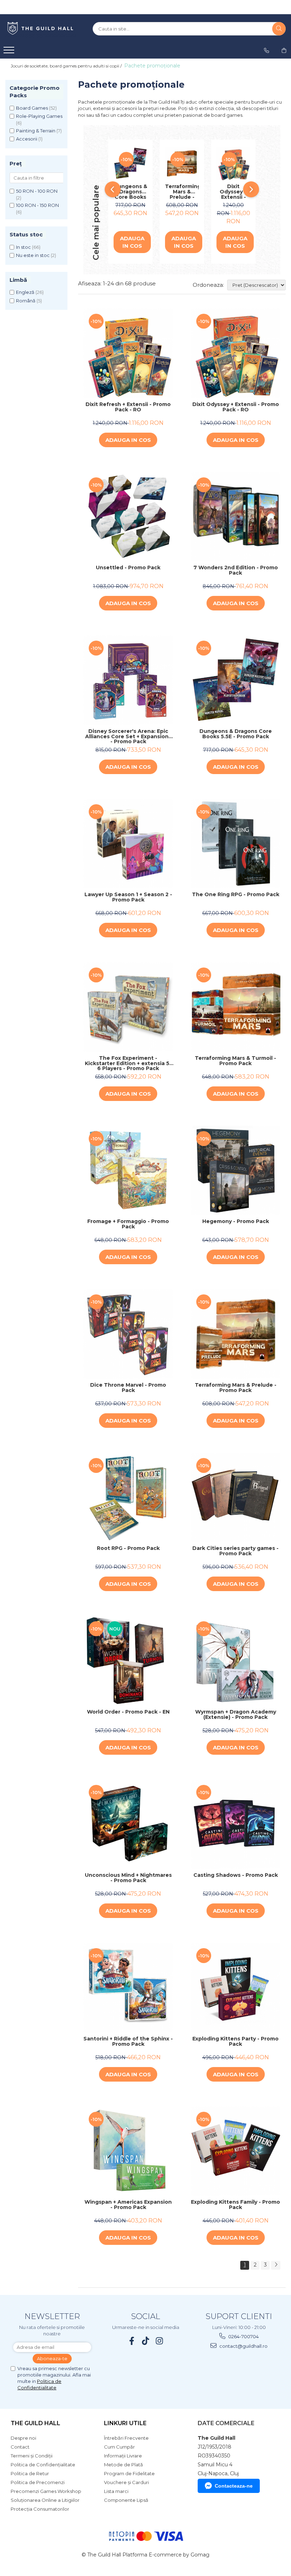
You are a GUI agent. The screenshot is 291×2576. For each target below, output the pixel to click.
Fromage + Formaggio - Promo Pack (128, 1224)
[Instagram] (160, 2341)
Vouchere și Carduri (127, 2482)
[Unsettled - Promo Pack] (128, 517)
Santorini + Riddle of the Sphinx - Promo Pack (128, 2042)
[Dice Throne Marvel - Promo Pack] (128, 1334)
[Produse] (10, 52)
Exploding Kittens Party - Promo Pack (235, 2042)
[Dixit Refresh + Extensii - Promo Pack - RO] (128, 353)
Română (26, 301)
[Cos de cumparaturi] (284, 50)
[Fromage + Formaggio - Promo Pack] (128, 1171)
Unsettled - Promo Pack (128, 568)
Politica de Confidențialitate (43, 2465)
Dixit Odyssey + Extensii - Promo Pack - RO (233, 192)
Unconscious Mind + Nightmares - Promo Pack (128, 1878)
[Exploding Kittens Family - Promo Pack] (236, 2151)
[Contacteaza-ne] (267, 50)
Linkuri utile (125, 2423)
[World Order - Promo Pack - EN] (128, 1661)
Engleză (25, 292)
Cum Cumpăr (119, 2447)
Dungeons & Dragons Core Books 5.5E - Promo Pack (130, 192)
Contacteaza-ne (234, 2486)
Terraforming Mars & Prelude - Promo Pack (182, 192)
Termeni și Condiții (32, 2456)
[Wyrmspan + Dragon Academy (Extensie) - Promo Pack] (236, 1661)
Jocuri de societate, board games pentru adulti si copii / (67, 66)
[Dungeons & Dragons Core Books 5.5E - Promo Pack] (130, 163)
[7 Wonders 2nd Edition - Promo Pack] (236, 517)
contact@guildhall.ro (243, 2346)
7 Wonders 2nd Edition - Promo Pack (236, 571)
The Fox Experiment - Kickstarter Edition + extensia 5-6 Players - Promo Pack (128, 1063)
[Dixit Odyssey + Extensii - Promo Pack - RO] (233, 163)
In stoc (23, 247)
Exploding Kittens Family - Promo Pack (235, 2205)
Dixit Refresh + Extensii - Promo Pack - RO (128, 407)
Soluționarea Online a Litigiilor (45, 2500)
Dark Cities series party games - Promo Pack (235, 1551)
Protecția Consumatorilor (40, 2509)
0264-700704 (243, 2336)
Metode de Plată (123, 2465)
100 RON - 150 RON (37, 205)
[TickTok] (146, 2341)
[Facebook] (132, 2341)
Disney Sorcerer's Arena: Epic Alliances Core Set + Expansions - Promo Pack (128, 736)
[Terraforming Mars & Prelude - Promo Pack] (182, 163)
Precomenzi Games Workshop (46, 2491)
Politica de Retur (30, 2473)
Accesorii (27, 139)
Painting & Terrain (36, 131)
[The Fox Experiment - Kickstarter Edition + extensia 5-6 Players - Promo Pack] (128, 1007)
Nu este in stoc (33, 255)
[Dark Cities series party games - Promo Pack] (236, 1498)
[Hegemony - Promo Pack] (236, 1171)
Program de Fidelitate (129, 2473)
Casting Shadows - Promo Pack (236, 1875)
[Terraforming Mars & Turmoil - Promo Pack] (236, 1007)
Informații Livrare (123, 2456)
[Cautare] (279, 29)
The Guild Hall (35, 2423)
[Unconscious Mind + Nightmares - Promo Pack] (128, 1824)
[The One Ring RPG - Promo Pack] (236, 844)
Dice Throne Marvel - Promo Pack (128, 1388)
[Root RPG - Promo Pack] (128, 1498)
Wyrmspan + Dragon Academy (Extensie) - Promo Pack (236, 1715)
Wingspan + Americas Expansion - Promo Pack (128, 2205)
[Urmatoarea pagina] (276, 2265)
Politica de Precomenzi (38, 2482)
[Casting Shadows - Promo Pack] (236, 1824)
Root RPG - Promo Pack (128, 1549)
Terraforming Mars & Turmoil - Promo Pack (235, 1061)
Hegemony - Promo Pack (236, 1222)
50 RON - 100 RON (37, 191)
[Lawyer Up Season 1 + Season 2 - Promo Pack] (128, 844)
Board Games (32, 108)
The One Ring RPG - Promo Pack (236, 895)
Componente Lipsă (126, 2500)
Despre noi (23, 2438)
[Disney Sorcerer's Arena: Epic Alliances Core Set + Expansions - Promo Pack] (128, 680)
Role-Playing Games (39, 116)
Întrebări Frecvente (126, 2438)
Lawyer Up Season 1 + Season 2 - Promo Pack (128, 897)
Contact (20, 2447)
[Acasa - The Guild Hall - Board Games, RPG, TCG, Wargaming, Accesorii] (41, 29)
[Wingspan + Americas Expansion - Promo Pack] (128, 2151)
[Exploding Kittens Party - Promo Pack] (236, 1988)
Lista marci (116, 2491)
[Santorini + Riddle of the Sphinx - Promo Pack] (128, 1988)
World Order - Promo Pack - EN (128, 1712)
